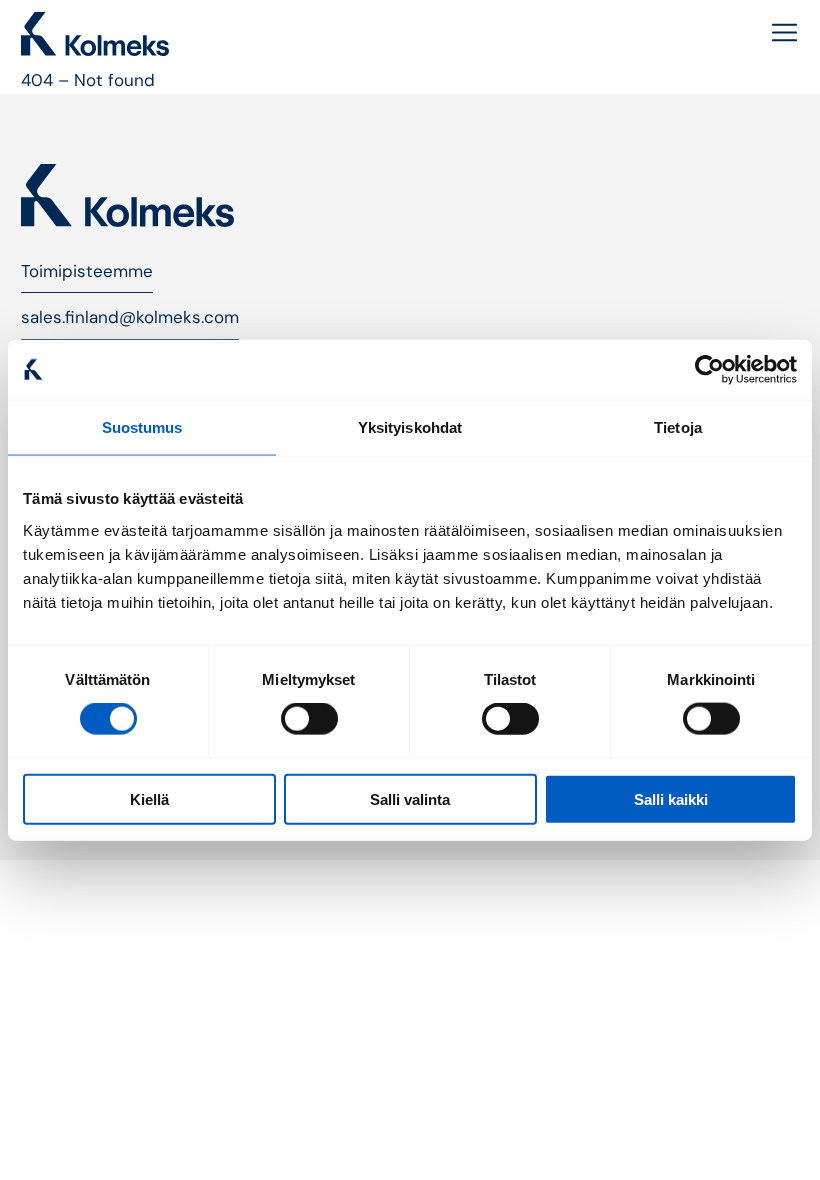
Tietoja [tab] (678, 427)
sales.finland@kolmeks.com (130, 317)
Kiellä (149, 798)
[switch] (309, 719)
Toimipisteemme (87, 271)
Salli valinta (410, 798)
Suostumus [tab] (142, 427)
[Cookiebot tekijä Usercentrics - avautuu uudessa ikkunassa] (709, 370)
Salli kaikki (671, 798)
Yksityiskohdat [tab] (410, 427)
